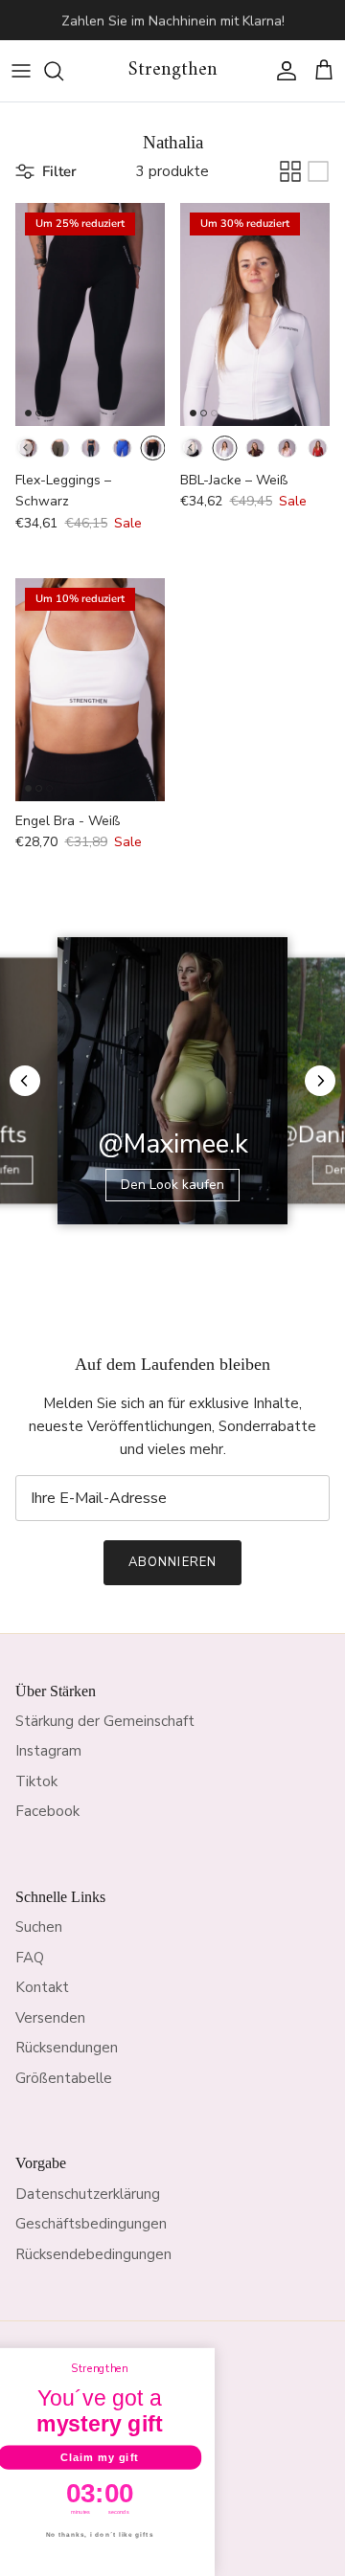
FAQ (30, 1958)
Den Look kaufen (172, 1185)
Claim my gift (115, 2457)
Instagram (48, 1751)
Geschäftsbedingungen (91, 2224)
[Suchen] (63, 71)
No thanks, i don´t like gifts (115, 2534)
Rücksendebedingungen (93, 2254)
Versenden (50, 2018)
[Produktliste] (318, 171)
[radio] (59, 448)
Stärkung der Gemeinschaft (105, 1721)
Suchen (39, 1927)
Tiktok (36, 1781)
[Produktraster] (290, 171)
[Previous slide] (25, 1081)
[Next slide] (320, 1081)
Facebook (47, 1811)
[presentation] (25, 448)
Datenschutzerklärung (88, 2194)
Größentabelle (64, 2078)
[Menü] (21, 71)
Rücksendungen (67, 2048)
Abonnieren (172, 1562)
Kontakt (42, 1987)
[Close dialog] (220, 2357)
